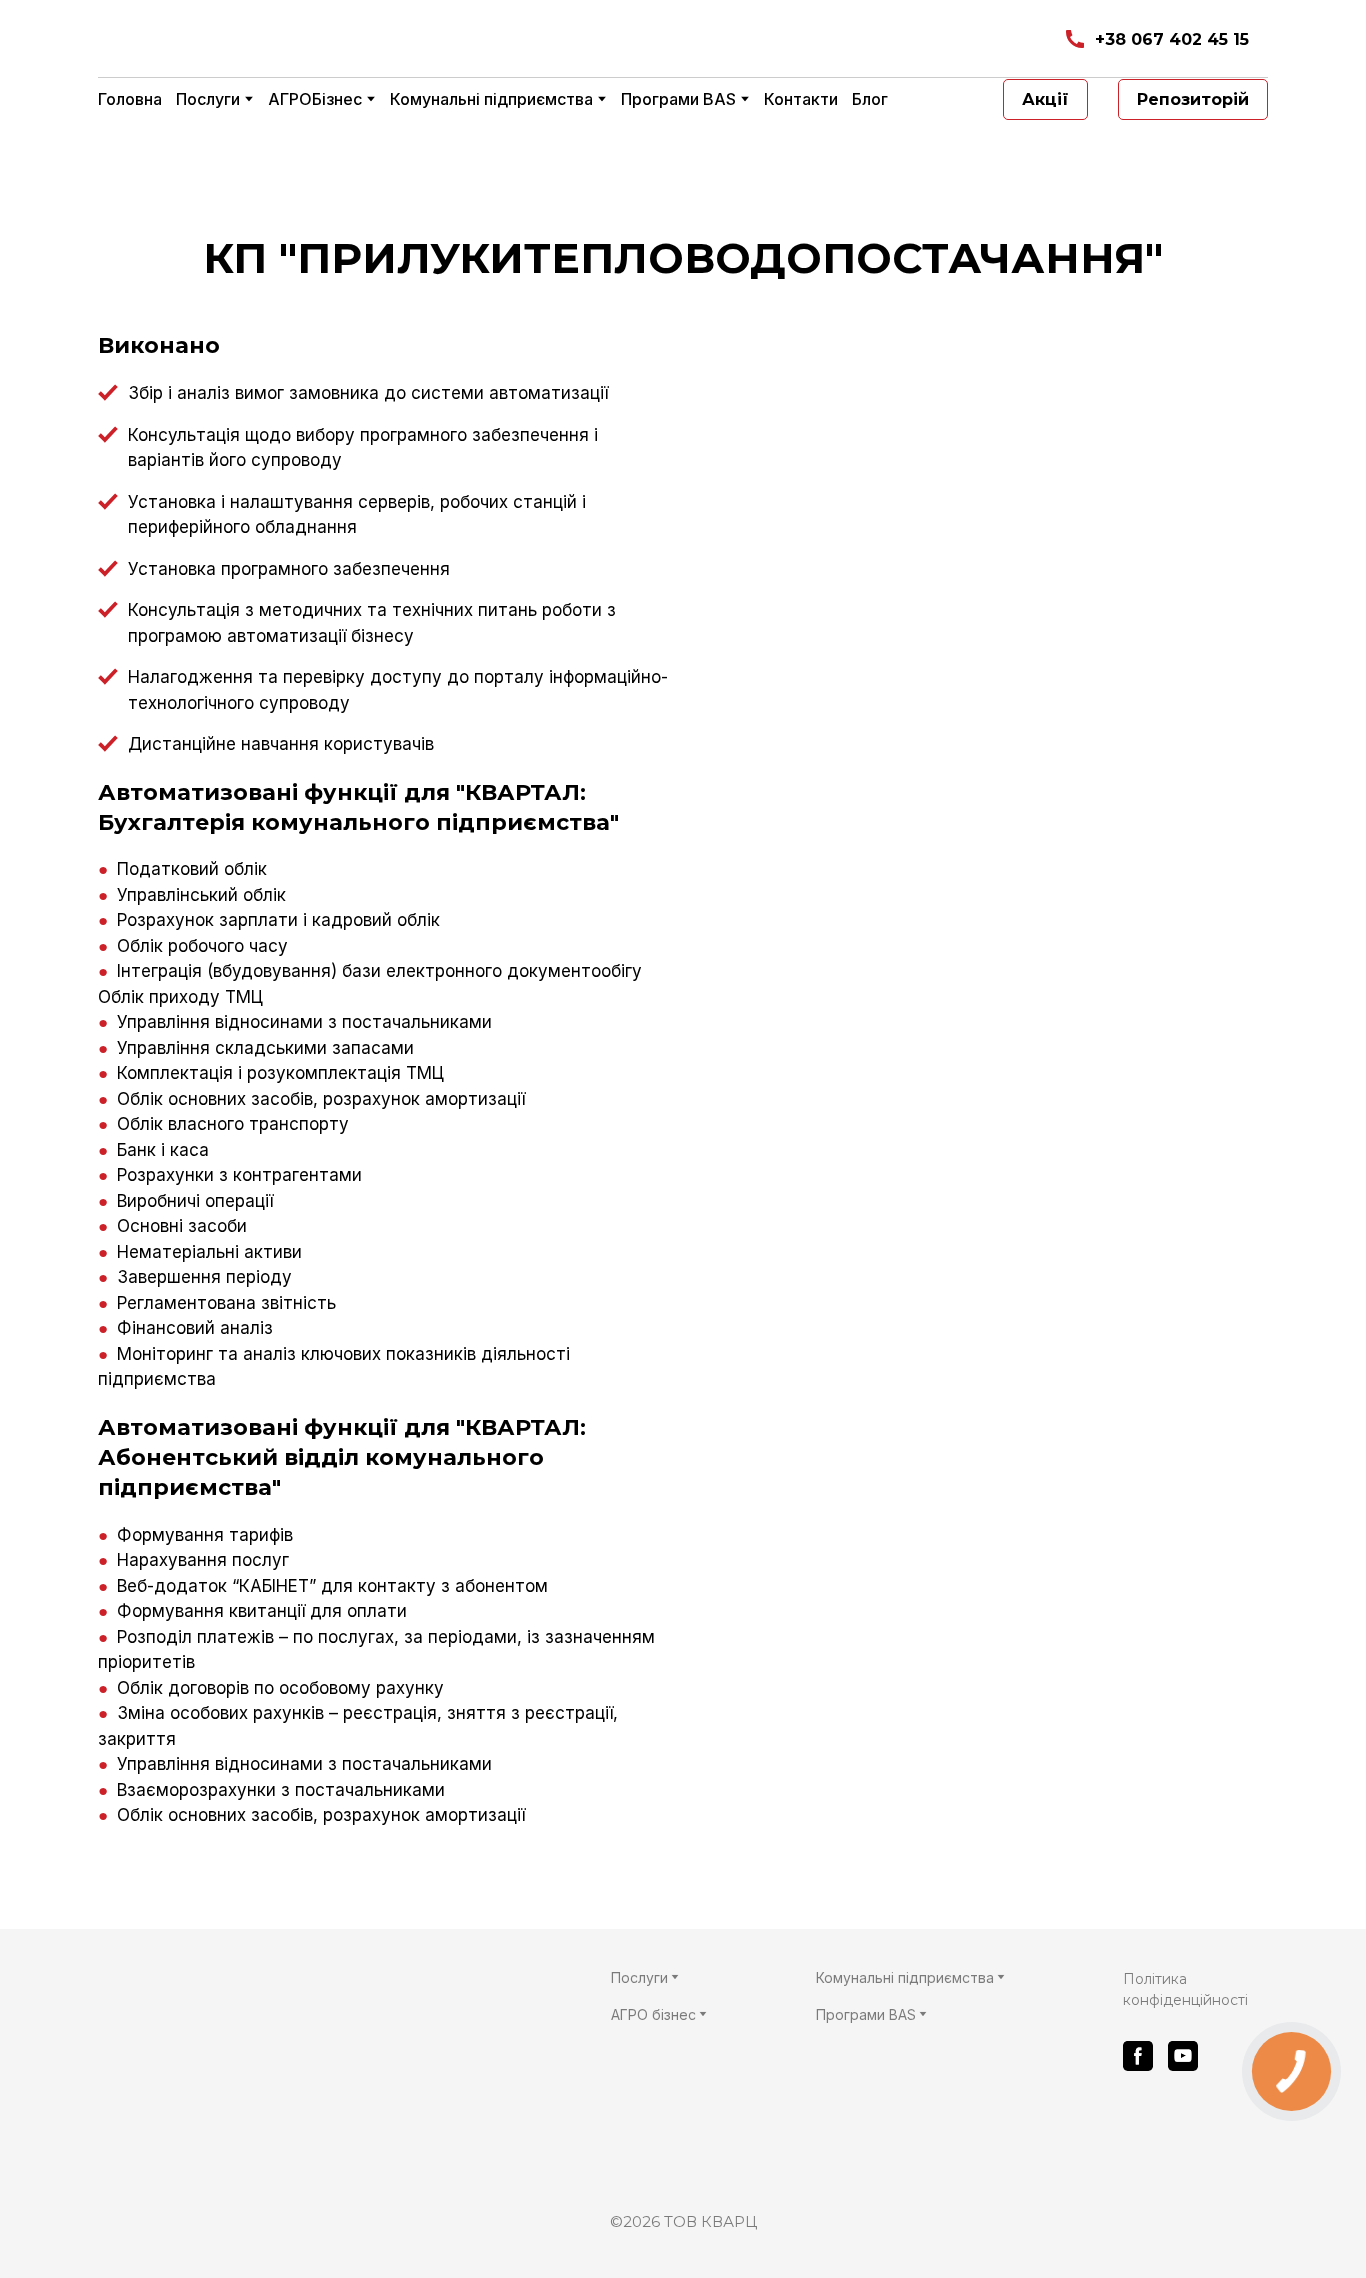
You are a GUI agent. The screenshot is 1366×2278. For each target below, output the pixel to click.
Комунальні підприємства (491, 99)
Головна (130, 99)
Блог (870, 99)
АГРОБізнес (315, 99)
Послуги (208, 99)
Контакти (801, 99)
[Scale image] (983, 633)
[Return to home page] (334, 39)
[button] (1156, 39)
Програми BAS (678, 99)
